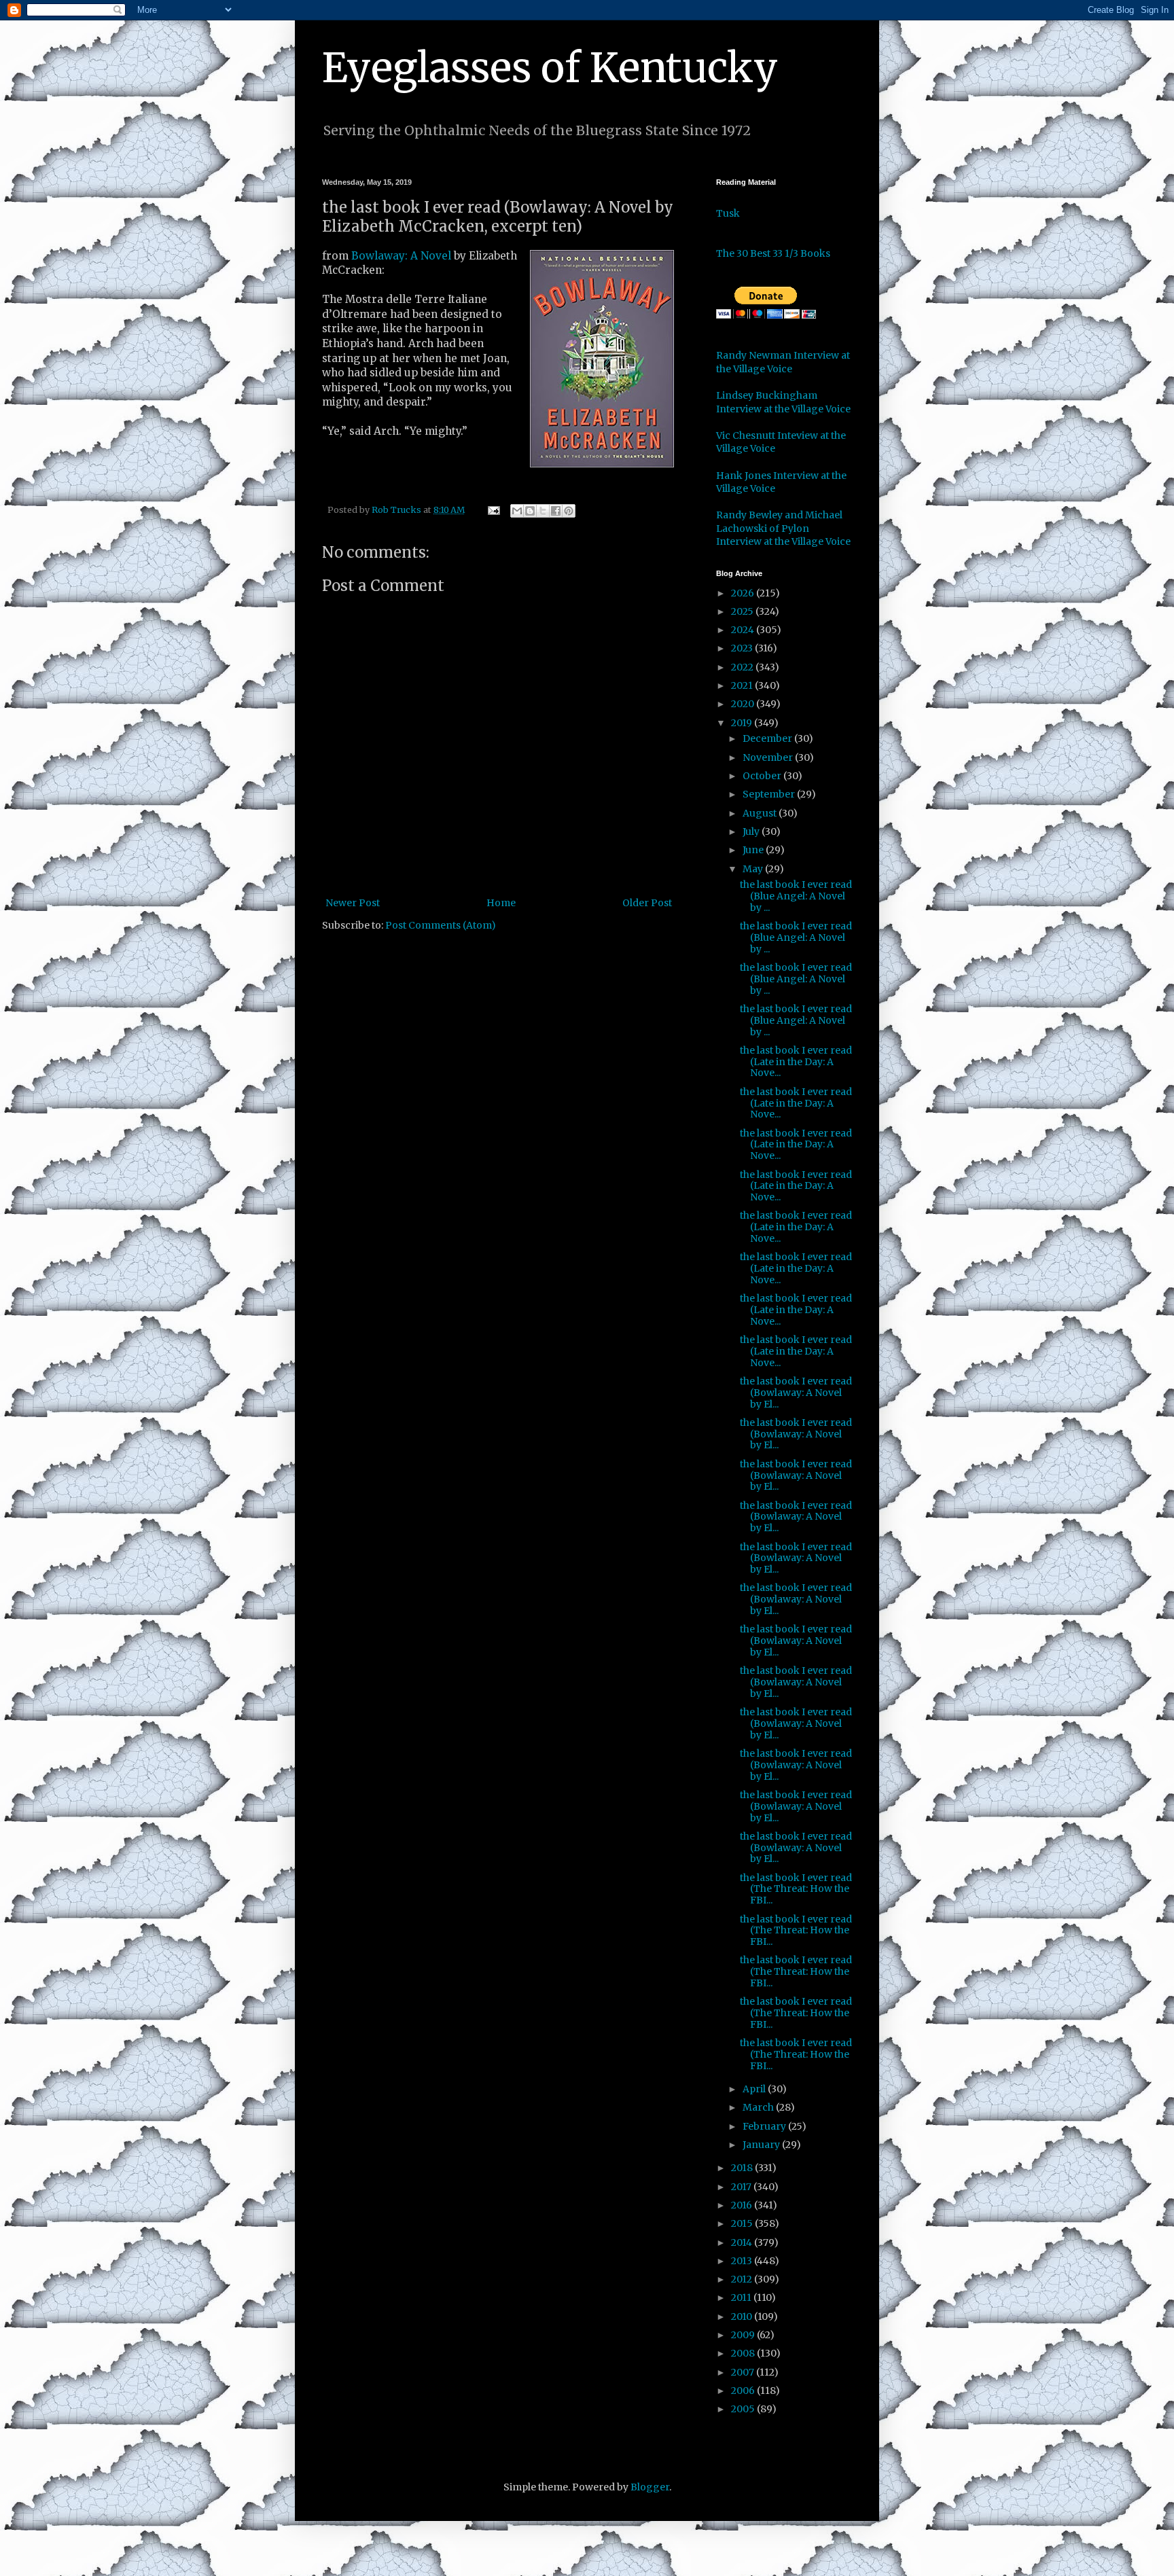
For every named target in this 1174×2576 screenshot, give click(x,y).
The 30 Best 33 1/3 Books (773, 253)
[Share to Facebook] (556, 511)
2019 (743, 723)
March (759, 2107)
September (770, 794)
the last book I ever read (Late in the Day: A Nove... (796, 1062)
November (769, 757)
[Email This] (517, 511)
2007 (744, 2372)
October (763, 776)
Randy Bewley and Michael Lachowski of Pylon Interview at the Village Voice (783, 528)
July (752, 831)
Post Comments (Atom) (441, 925)
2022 (743, 667)
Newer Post (353, 903)
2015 (743, 2223)
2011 (742, 2297)
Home (501, 903)
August (761, 813)
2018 (743, 2168)
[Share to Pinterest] (569, 511)
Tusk (728, 213)
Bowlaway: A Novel (403, 256)
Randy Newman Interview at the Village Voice (783, 362)
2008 (744, 2353)
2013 (743, 2261)
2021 (743, 685)
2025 (743, 611)
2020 (744, 704)
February (765, 2126)
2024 (744, 630)
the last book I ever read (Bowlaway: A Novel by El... (796, 1393)
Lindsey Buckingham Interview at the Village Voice (783, 402)
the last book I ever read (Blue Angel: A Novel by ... (796, 896)
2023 (743, 648)
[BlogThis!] (530, 511)
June (754, 850)
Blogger (650, 2487)
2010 (743, 2316)
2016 (743, 2205)
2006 (744, 2391)
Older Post (647, 903)
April (755, 2089)
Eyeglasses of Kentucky (550, 68)
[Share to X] (543, 511)
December (768, 738)
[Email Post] (493, 510)
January (762, 2145)
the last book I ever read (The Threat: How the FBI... (796, 1889)
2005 (744, 2409)
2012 (743, 2279)
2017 (742, 2187)
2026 (744, 593)
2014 (743, 2242)
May (754, 869)
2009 (744, 2335)
